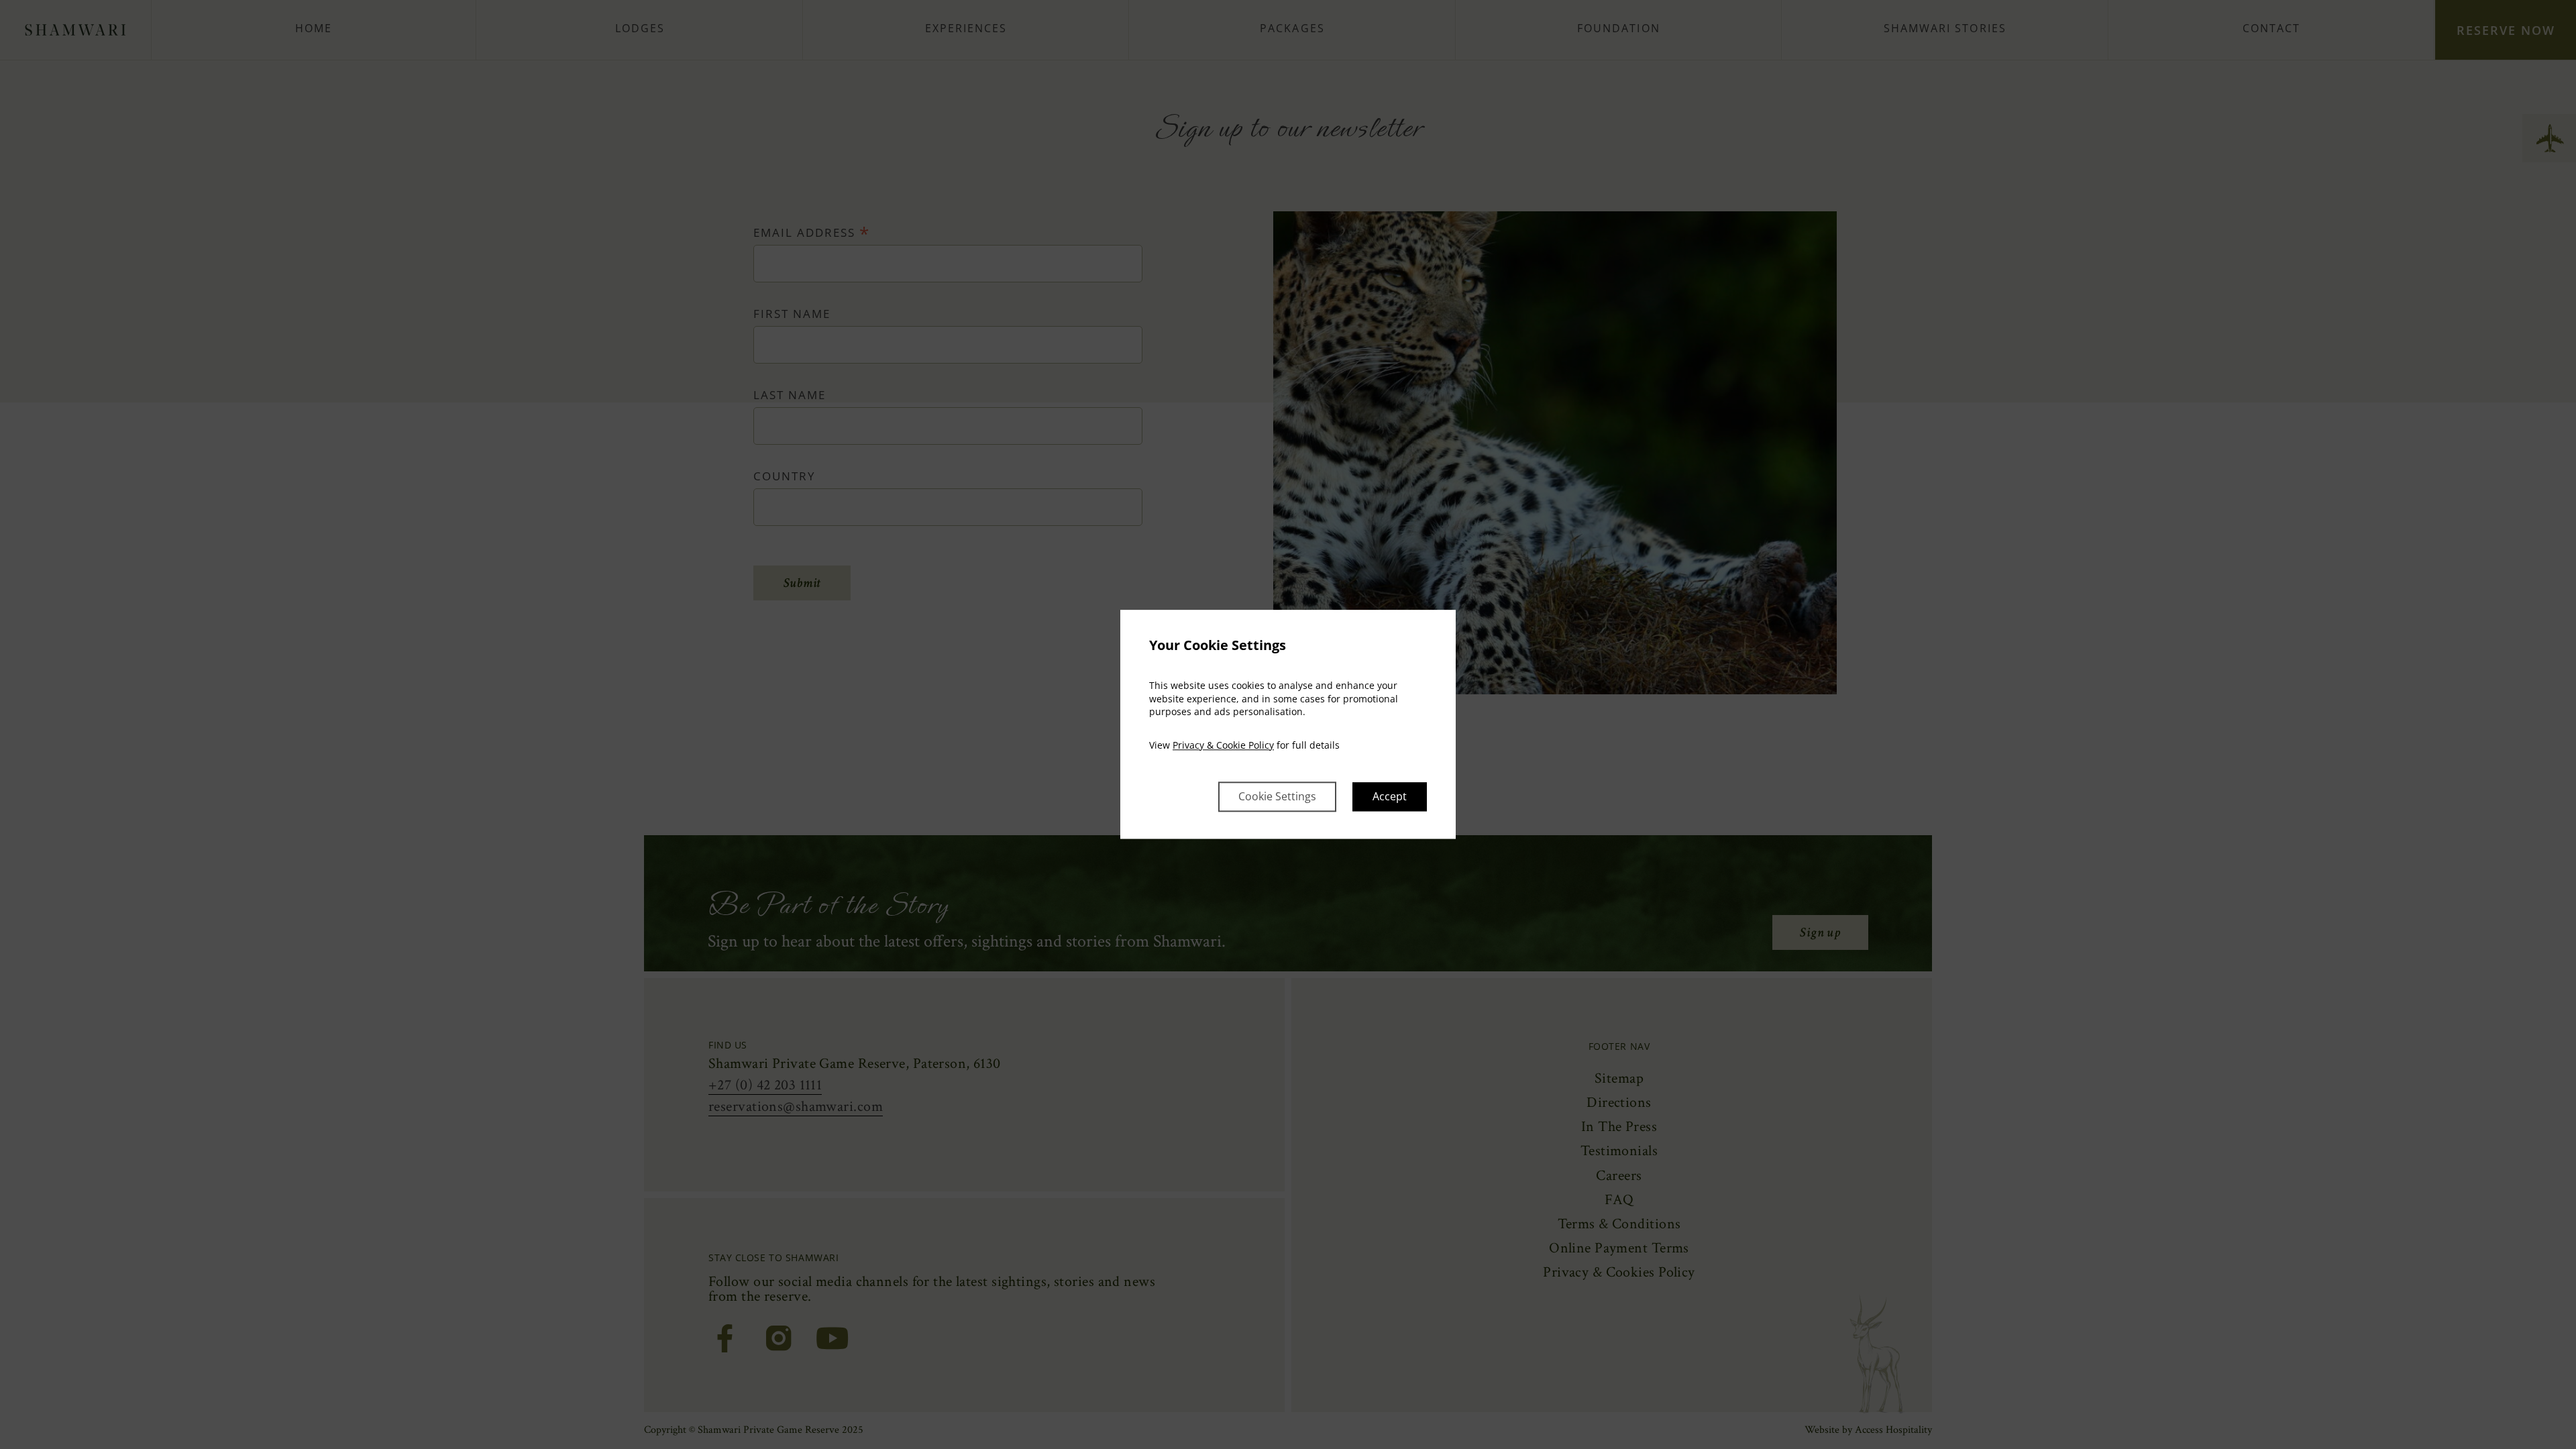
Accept (1390, 797)
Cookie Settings (1277, 797)
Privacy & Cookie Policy (1223, 745)
